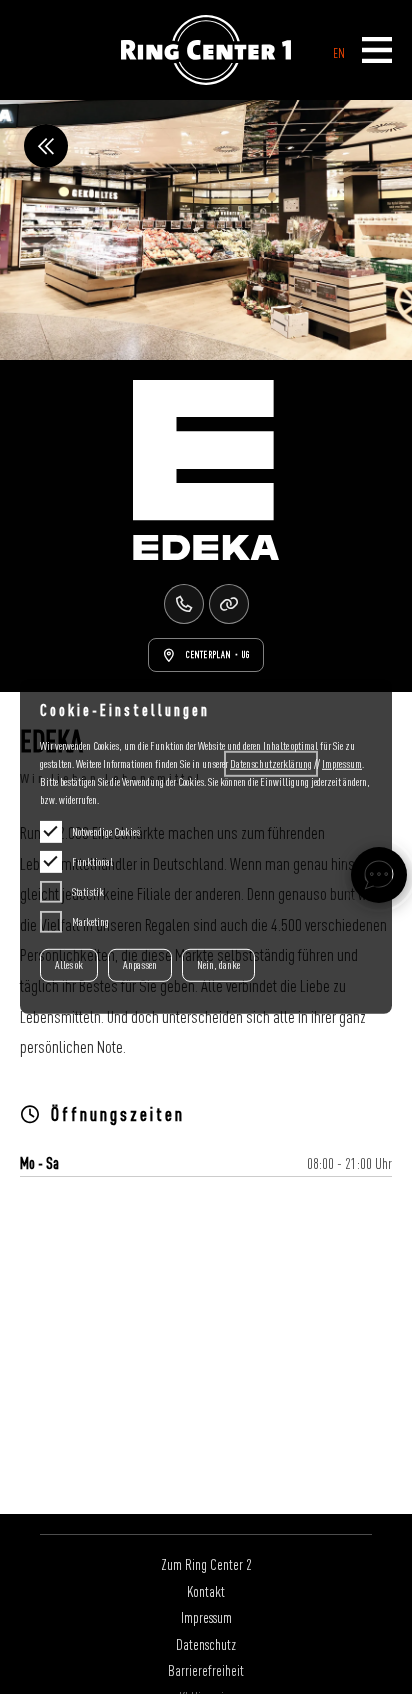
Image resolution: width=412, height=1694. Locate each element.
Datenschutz (206, 1644)
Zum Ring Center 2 (206, 1564)
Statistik (88, 892)
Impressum (206, 1617)
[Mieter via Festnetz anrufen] (184, 604)
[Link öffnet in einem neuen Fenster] (229, 604)
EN (339, 53)
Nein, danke (218, 965)
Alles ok (69, 965)
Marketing (90, 922)
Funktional (92, 862)
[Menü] (377, 51)
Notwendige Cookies (106, 832)
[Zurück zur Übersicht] (46, 146)
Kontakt (206, 1591)
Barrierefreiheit (206, 1670)
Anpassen (140, 965)
